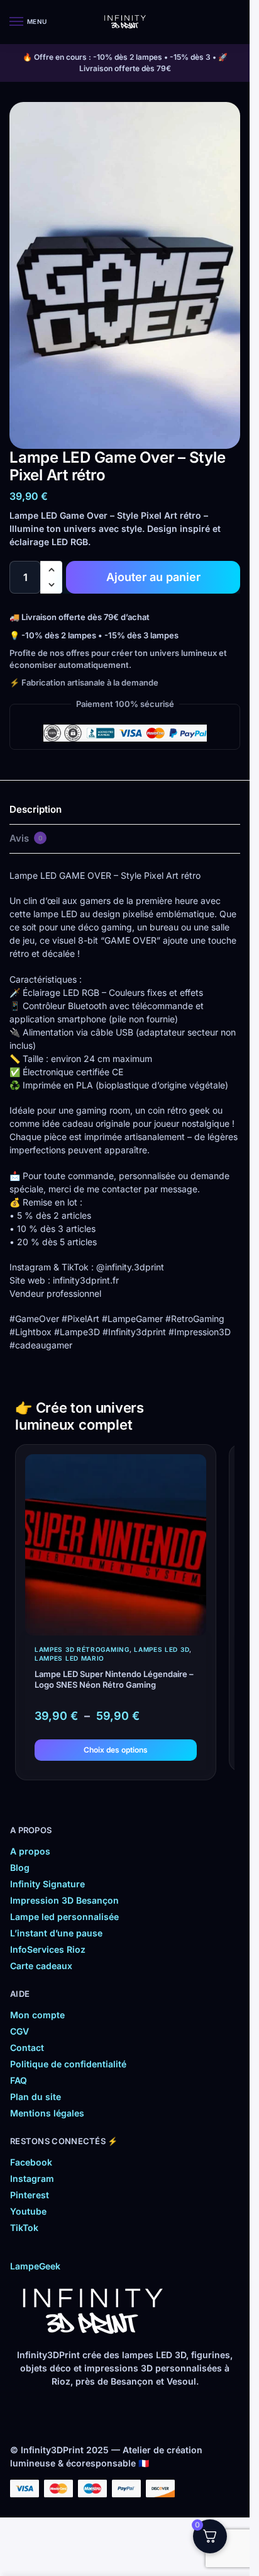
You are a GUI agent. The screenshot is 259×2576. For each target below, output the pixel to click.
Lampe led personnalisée (64, 1917)
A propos (30, 1851)
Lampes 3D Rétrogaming (82, 1649)
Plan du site (36, 2097)
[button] (51, 570)
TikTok (24, 2228)
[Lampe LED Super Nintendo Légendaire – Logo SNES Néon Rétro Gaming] (116, 1545)
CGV (19, 2031)
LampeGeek (35, 2266)
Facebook (31, 2162)
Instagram (32, 2178)
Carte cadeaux (41, 1966)
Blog (20, 1867)
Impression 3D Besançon (64, 1900)
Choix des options (116, 1750)
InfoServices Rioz (48, 1949)
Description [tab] (36, 809)
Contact (27, 2048)
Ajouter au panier (153, 577)
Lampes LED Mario (69, 1658)
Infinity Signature (47, 1884)
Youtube (28, 2211)
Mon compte (37, 2015)
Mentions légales (47, 2113)
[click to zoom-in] (125, 275)
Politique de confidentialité (68, 2064)
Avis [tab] (26, 838)
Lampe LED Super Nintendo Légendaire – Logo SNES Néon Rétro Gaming (114, 1679)
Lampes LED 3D (162, 1649)
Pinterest (30, 2195)
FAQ (19, 2080)
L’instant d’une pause (56, 1933)
